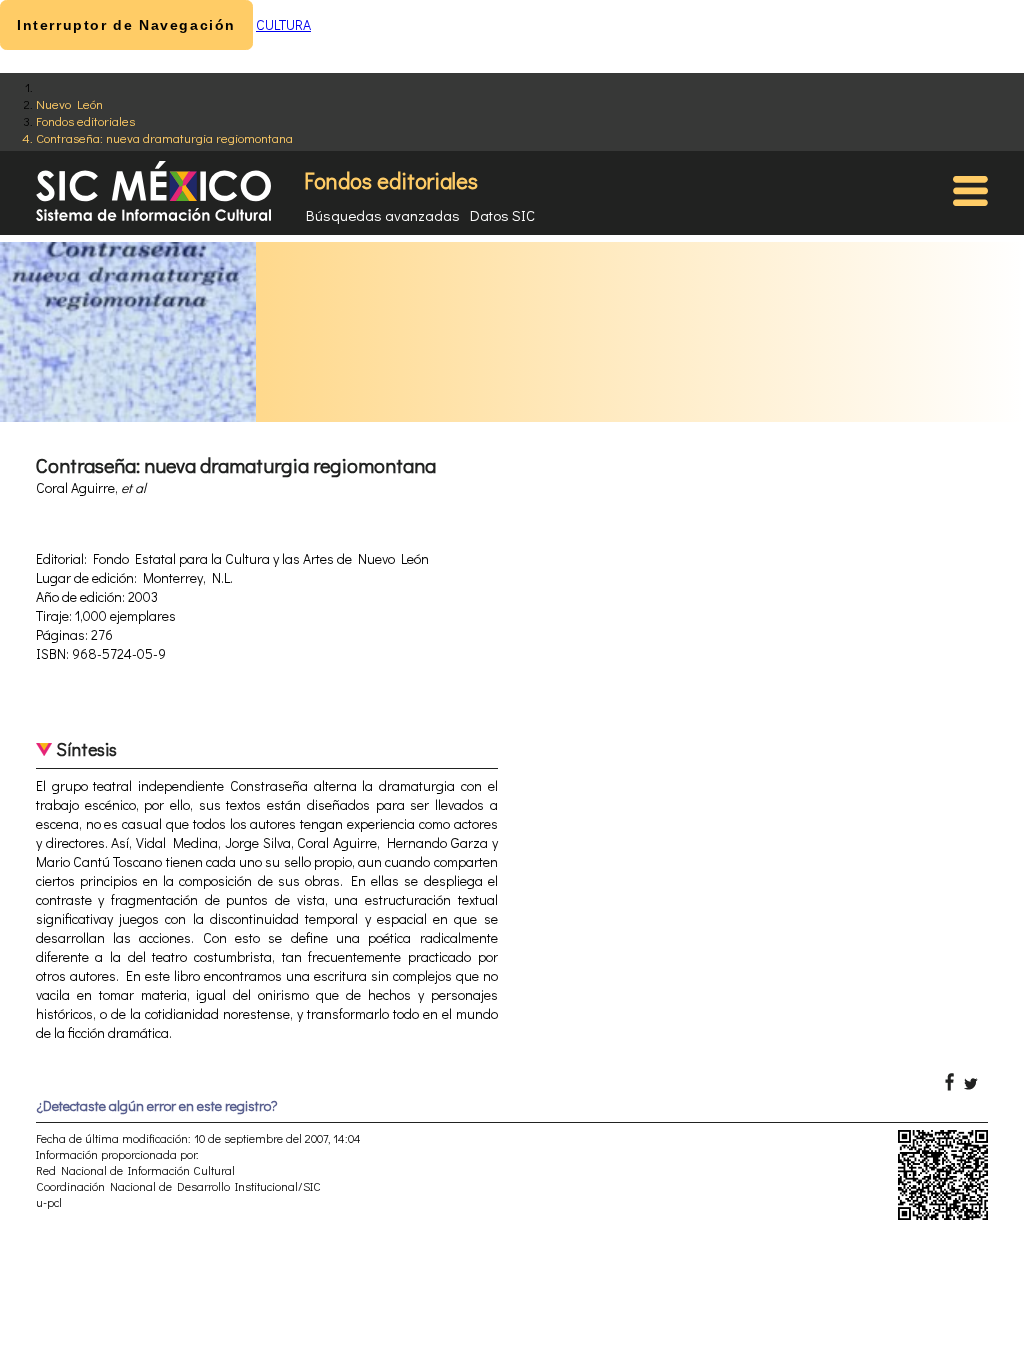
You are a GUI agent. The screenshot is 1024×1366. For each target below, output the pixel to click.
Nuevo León (69, 103)
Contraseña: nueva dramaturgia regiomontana (164, 137)
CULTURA (283, 24)
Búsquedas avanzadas (383, 215)
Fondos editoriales (85, 120)
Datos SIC (502, 215)
